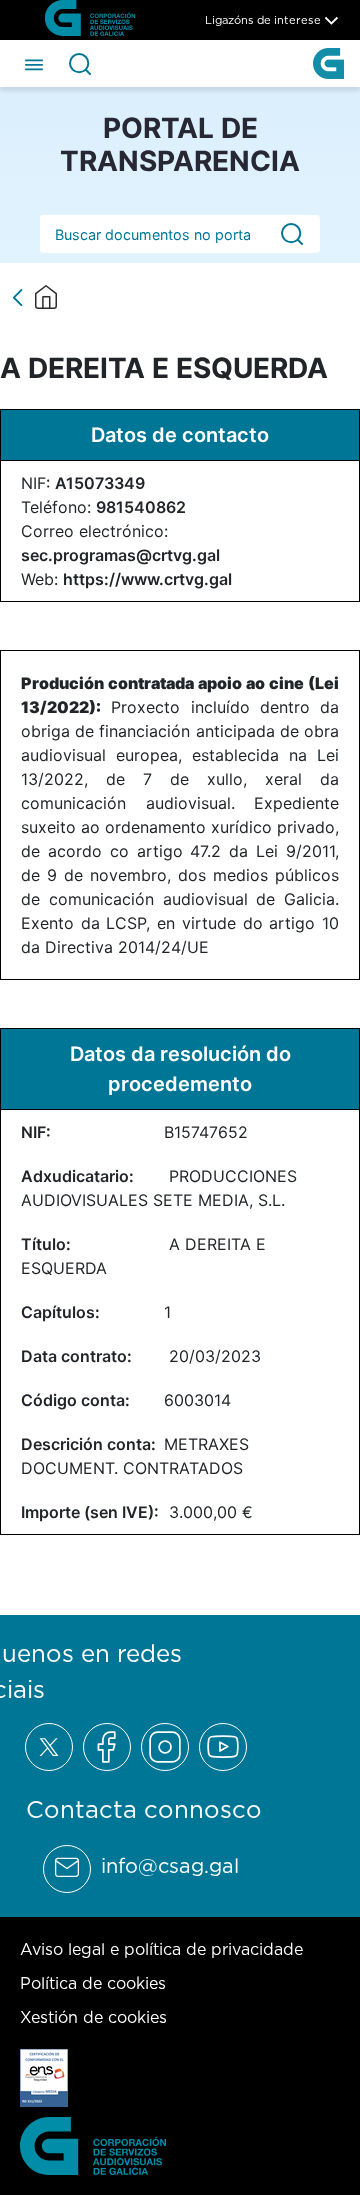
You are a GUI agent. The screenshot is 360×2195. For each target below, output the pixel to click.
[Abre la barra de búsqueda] (80, 64)
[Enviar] (292, 234)
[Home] (46, 297)
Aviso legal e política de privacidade (161, 1949)
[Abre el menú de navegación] (34, 63)
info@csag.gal (170, 1866)
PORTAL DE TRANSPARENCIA (180, 145)
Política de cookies (93, 1983)
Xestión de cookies (93, 2017)
